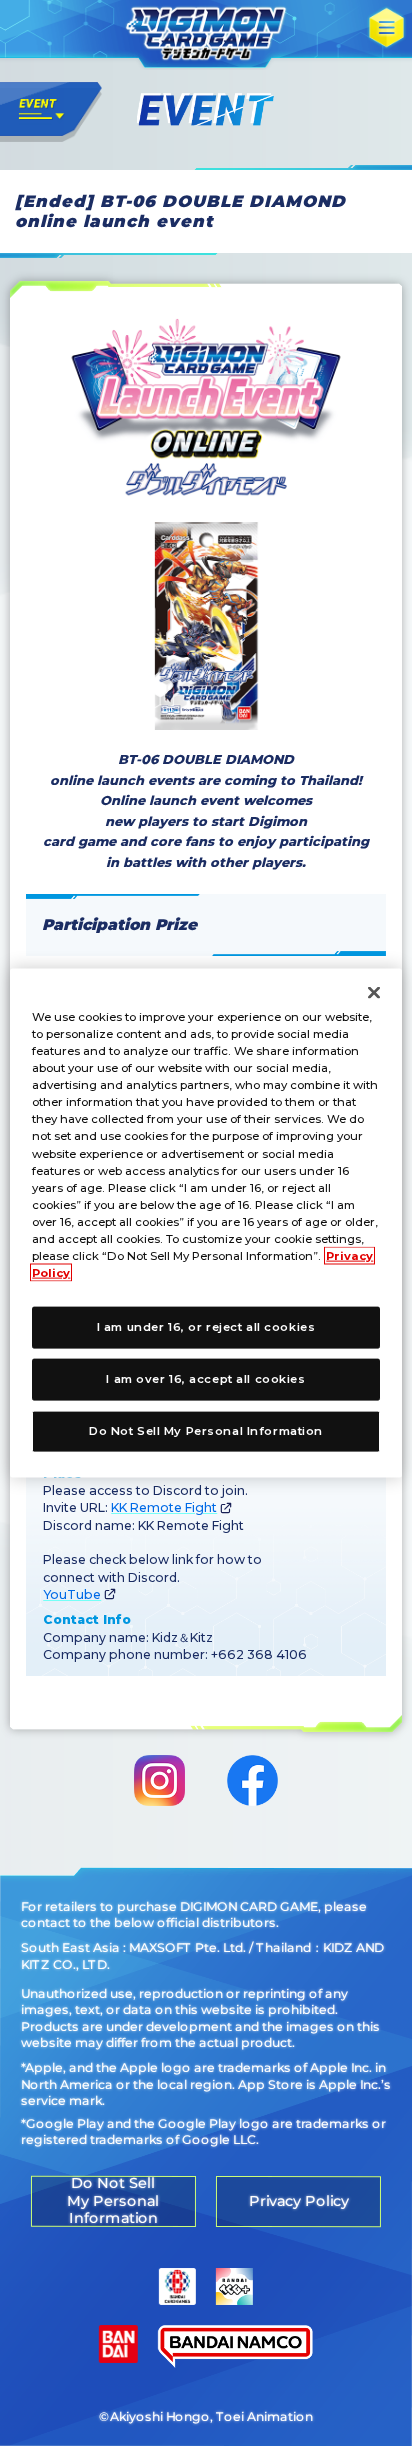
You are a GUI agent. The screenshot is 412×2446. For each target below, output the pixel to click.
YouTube (72, 1594)
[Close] (374, 993)
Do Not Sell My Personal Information (206, 1430)
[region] (205, 1223)
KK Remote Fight (164, 1507)
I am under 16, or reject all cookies (206, 1327)
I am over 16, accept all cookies (205, 1379)
